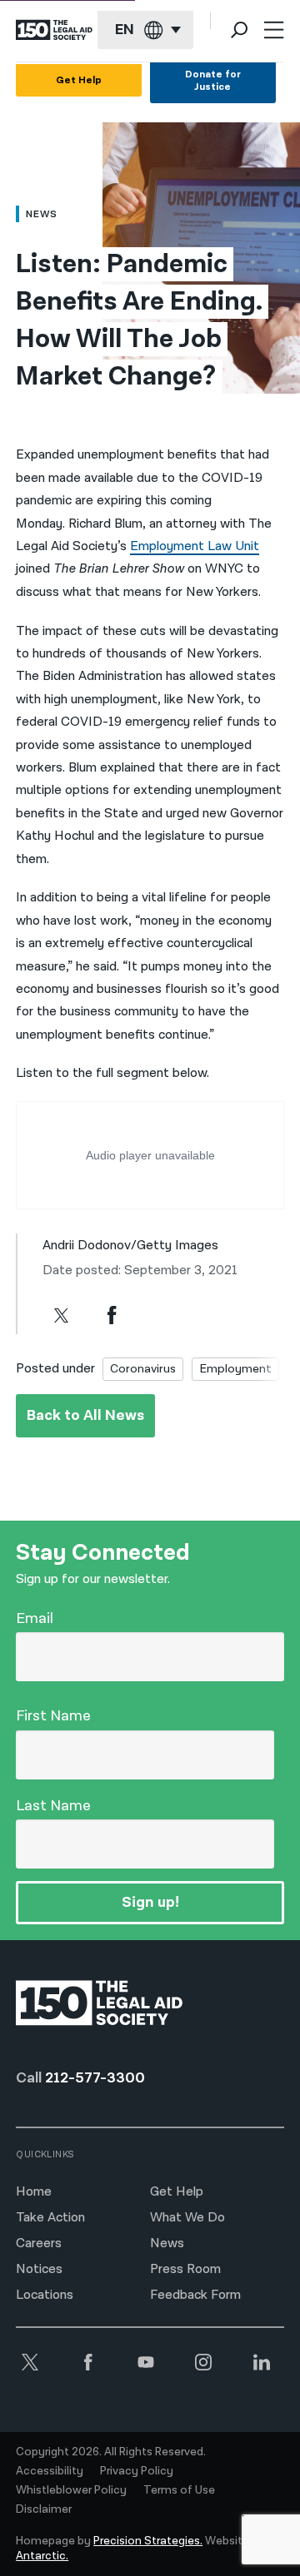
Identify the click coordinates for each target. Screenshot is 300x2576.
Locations (45, 2295)
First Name (53, 1716)
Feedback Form (195, 2295)
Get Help (79, 80)
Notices (39, 2269)
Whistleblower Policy (71, 2490)
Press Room (185, 2269)
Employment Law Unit (195, 546)
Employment (235, 1369)
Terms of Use (179, 2490)
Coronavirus (143, 1369)
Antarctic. (42, 2556)
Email (35, 1618)
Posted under (55, 1369)
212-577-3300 (95, 2078)
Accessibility (50, 2471)
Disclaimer (44, 2509)
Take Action (50, 2218)
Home (34, 2192)
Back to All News (85, 1415)
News (167, 2243)
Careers (39, 2243)
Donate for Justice (213, 81)
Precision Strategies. (148, 2541)
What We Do (187, 2218)
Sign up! (150, 1902)
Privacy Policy (137, 2471)
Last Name (53, 1806)
